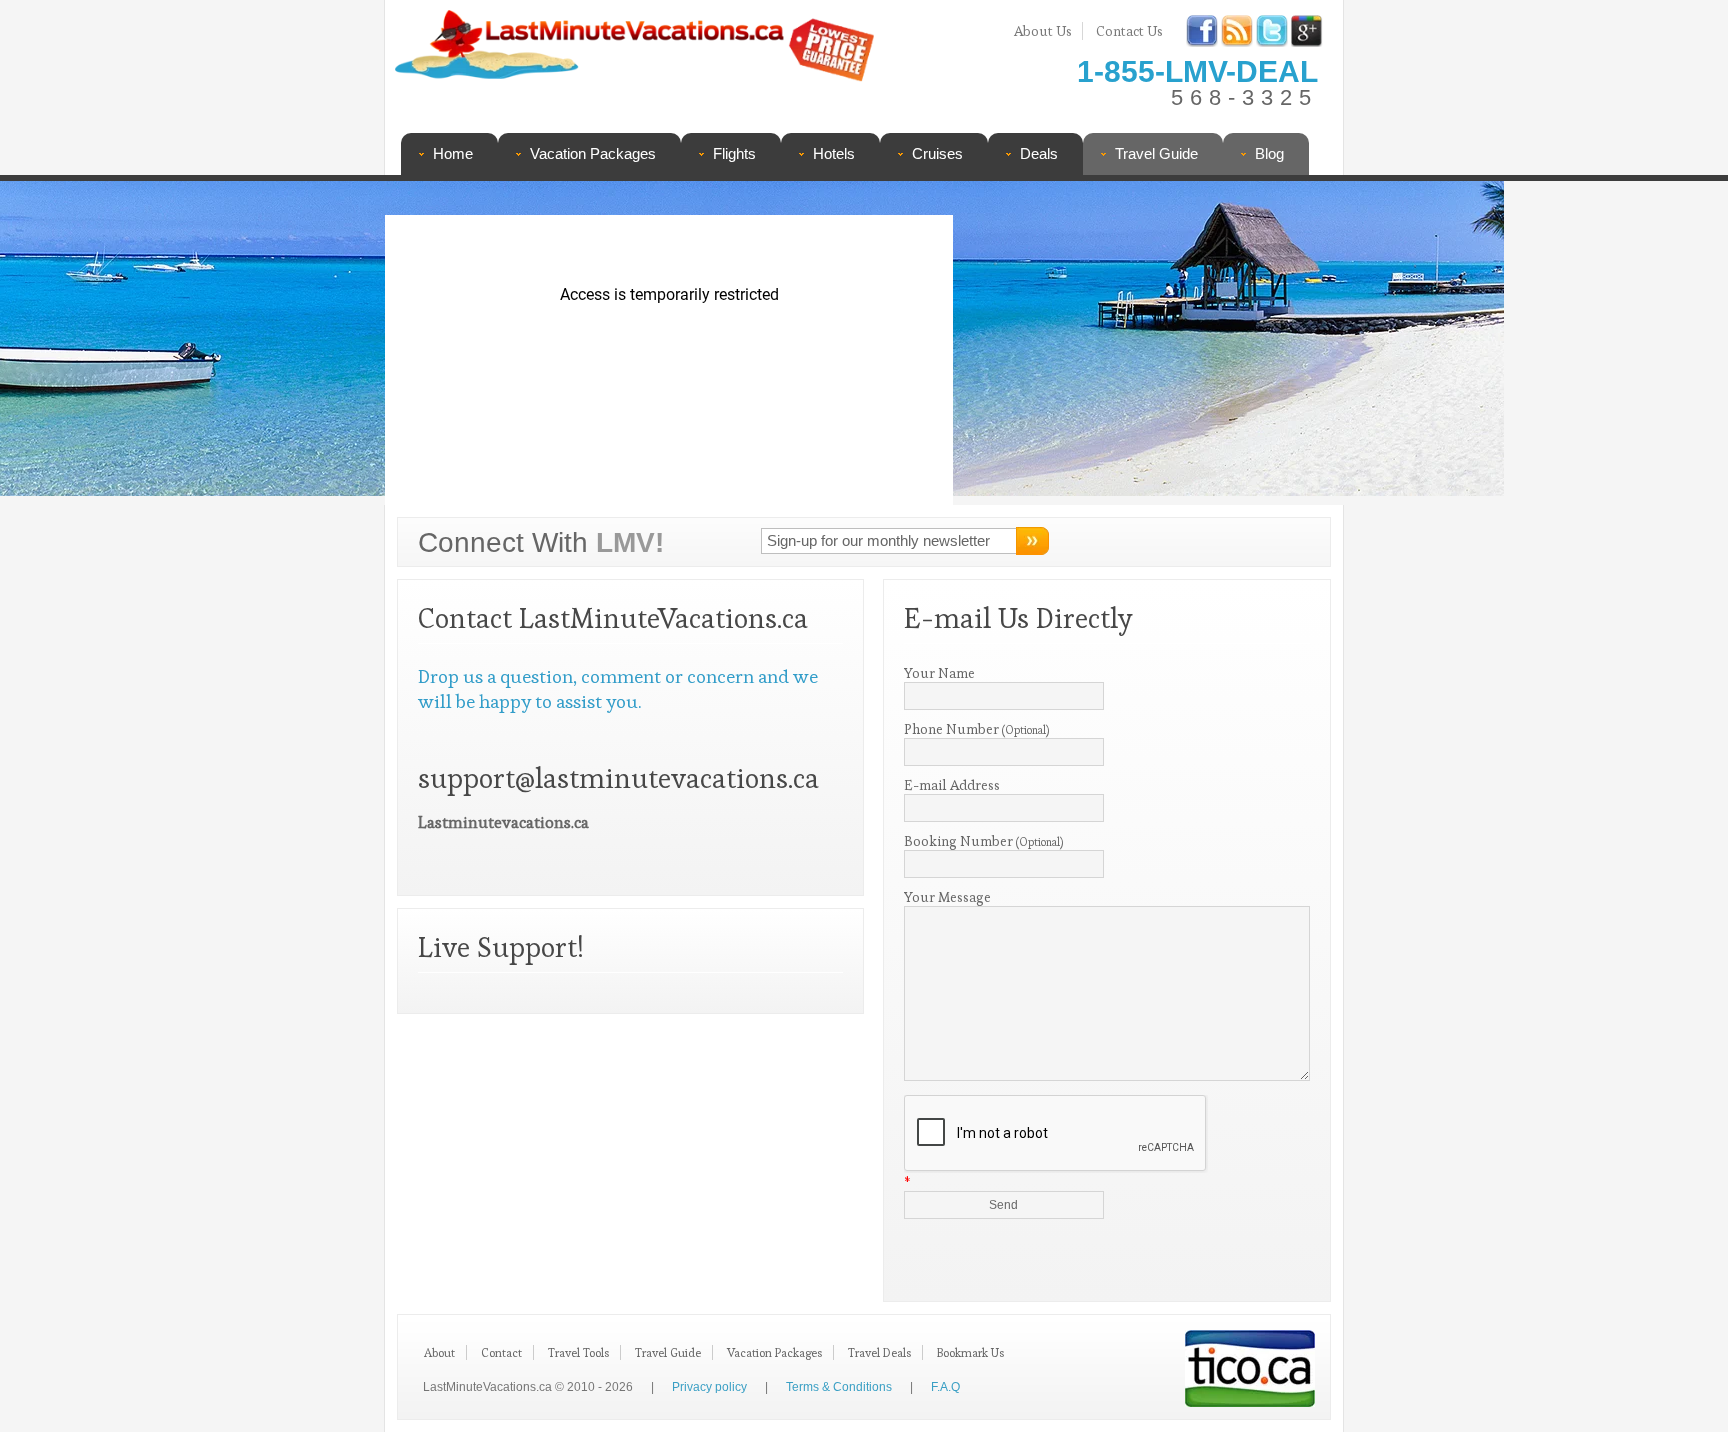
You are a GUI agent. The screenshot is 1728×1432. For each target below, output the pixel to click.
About (439, 1352)
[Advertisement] (1142, 345)
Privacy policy (709, 1387)
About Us (1043, 31)
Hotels (834, 153)
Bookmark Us (970, 1352)
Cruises (937, 153)
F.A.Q (945, 1387)
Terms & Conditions (839, 1387)
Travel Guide (1156, 153)
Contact (501, 1352)
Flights (734, 153)
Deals (1039, 153)
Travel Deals (879, 1352)
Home (453, 153)
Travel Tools (578, 1352)
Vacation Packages (593, 153)
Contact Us (1129, 31)
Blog (1269, 153)
